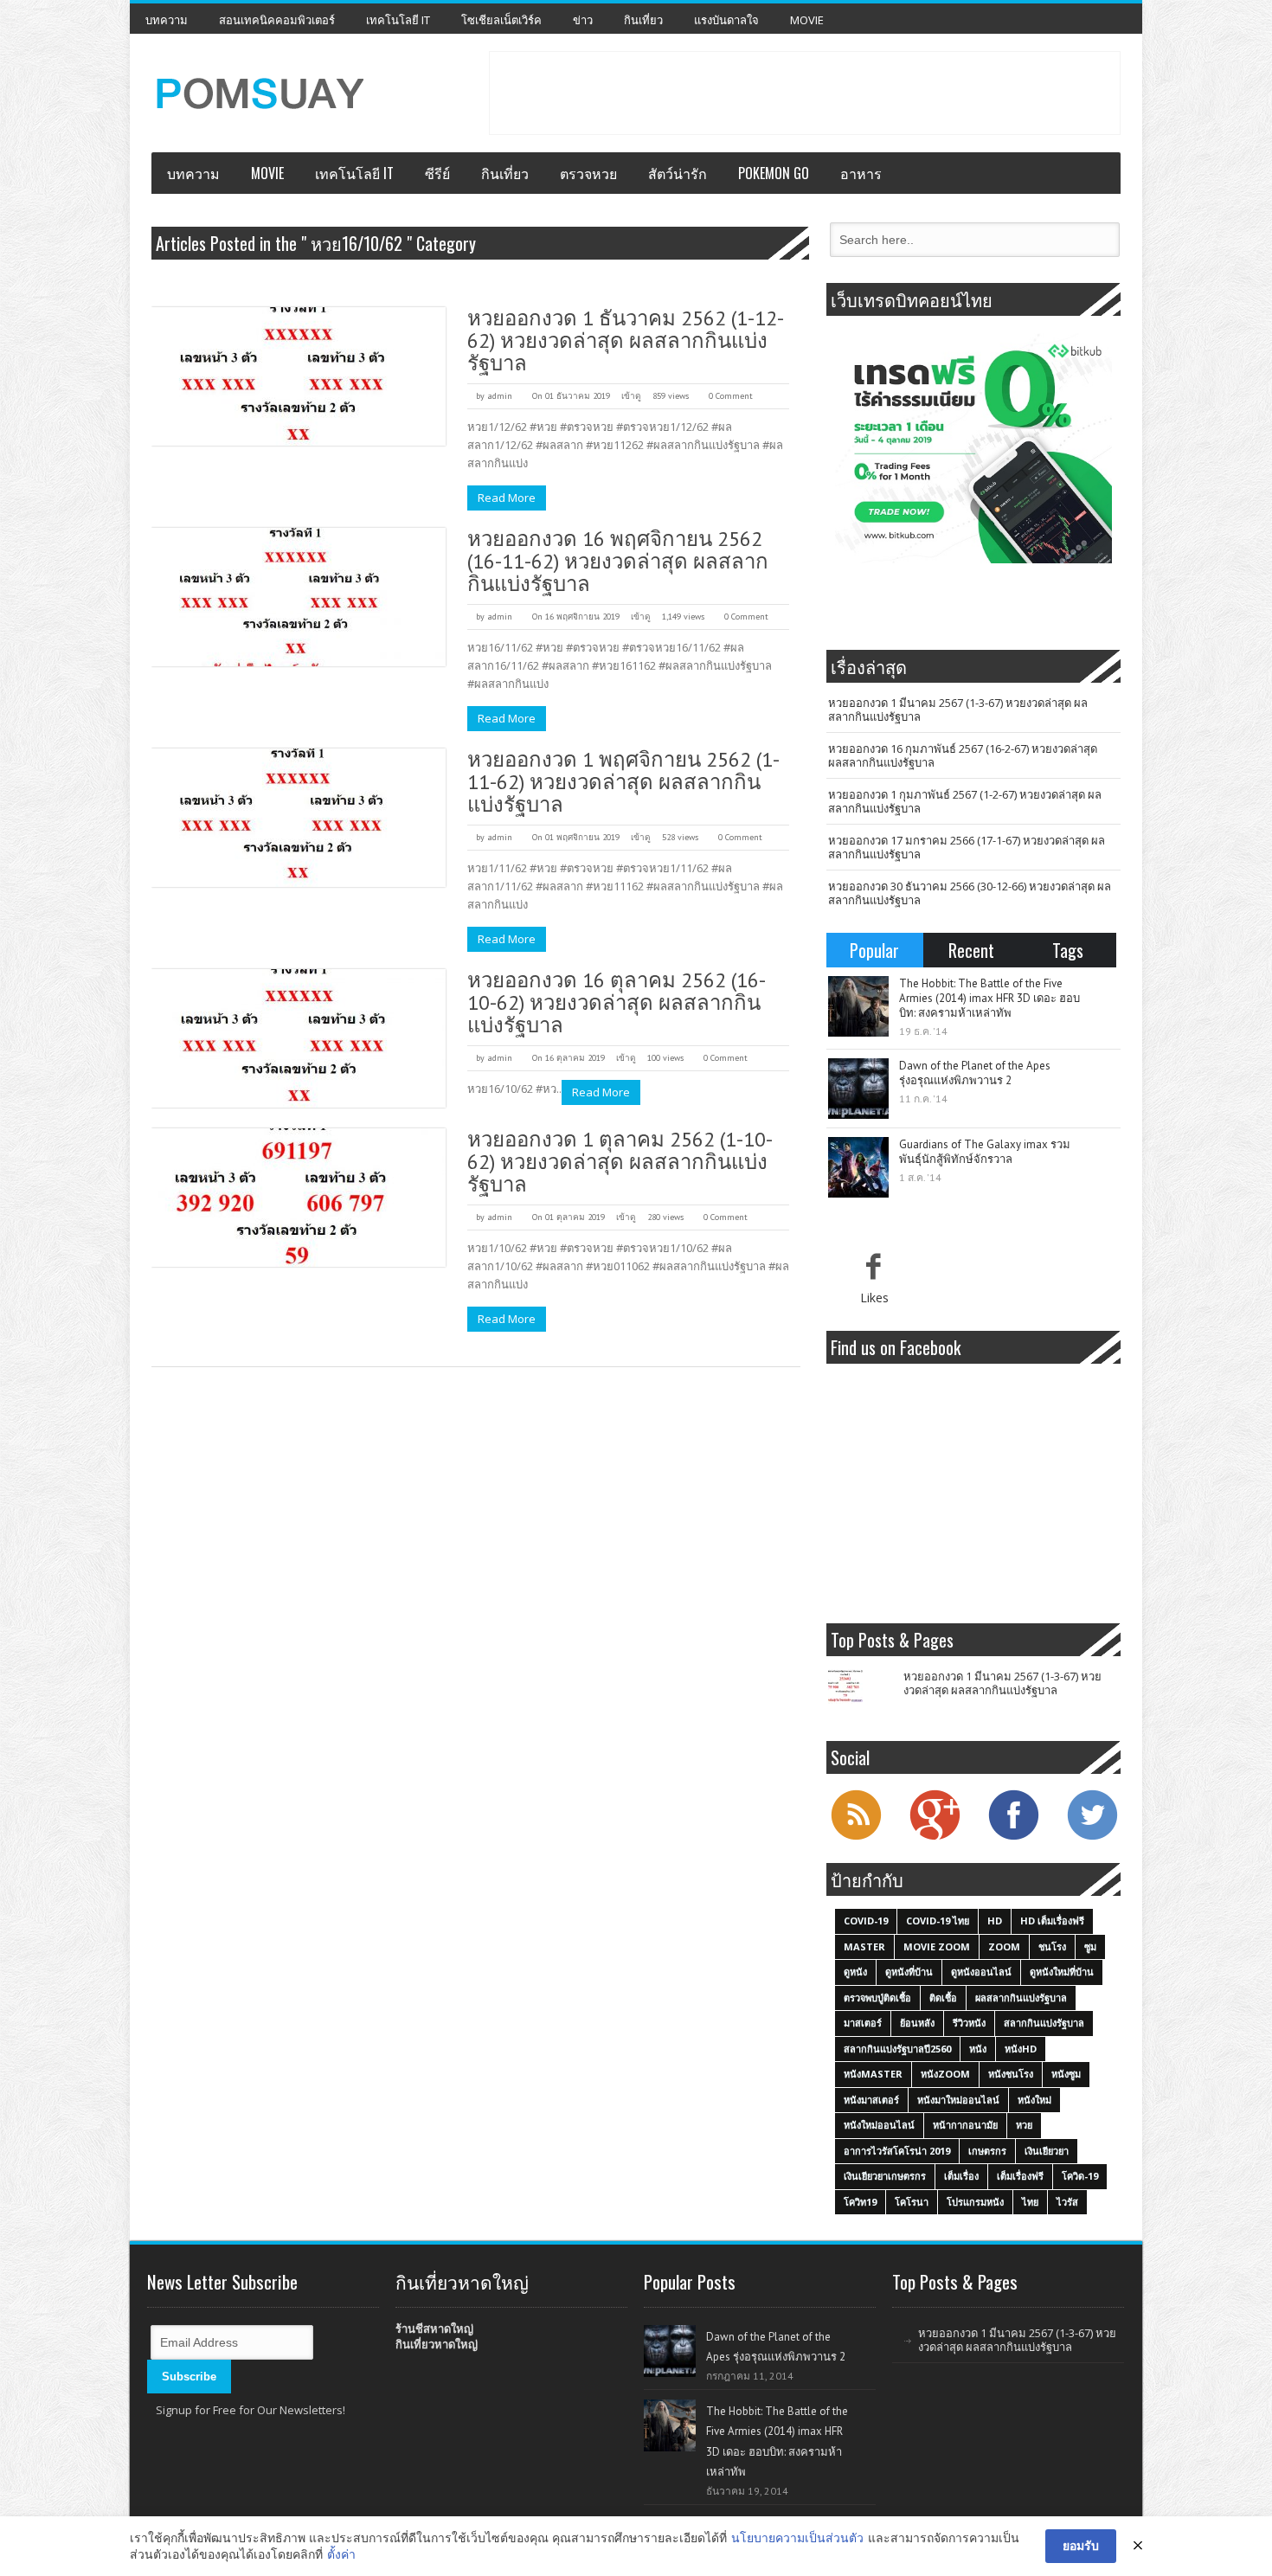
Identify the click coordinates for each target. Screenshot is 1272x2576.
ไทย (1030, 2202)
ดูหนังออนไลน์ (981, 1972)
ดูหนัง (855, 1972)
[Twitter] (1092, 1838)
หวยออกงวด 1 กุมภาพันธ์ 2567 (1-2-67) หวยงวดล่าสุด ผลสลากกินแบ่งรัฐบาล (965, 801)
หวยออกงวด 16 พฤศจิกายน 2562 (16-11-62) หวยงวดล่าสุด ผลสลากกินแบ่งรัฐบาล (618, 561)
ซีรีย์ (437, 173)
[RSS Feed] (856, 1838)
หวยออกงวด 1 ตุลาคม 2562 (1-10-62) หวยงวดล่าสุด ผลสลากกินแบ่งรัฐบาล (620, 1162)
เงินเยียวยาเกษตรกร (885, 2176)
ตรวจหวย (588, 173)
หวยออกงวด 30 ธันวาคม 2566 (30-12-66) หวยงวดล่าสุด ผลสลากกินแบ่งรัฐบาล (970, 893)
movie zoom (937, 1946)
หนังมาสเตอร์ (871, 2100)
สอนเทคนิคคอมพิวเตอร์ (277, 20)
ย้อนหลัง (917, 2023)
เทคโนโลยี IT (398, 20)
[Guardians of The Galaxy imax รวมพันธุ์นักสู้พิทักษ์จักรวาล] (858, 1167)
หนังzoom (945, 2074)
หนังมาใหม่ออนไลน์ (958, 2100)
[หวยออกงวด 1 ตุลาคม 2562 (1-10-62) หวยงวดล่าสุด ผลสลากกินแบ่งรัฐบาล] (299, 1198)
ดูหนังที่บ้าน (909, 1972)
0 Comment (731, 396)
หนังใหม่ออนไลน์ (879, 2125)
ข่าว (583, 20)
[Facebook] (1013, 1838)
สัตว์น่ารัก (678, 173)
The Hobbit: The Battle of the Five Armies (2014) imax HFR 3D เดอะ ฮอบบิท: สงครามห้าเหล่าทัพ (989, 998)
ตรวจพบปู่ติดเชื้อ (877, 1998)
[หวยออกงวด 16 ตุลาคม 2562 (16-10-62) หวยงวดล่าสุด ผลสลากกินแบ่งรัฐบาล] (299, 1038)
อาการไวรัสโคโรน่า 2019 (897, 2151)
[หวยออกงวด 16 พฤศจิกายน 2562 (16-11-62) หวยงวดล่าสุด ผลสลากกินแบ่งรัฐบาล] (299, 597)
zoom (1004, 1946)
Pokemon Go (774, 173)
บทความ (167, 20)
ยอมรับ (1081, 2545)
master (864, 1946)
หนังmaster (873, 2074)
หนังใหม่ (1034, 2100)
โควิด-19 (1080, 2176)
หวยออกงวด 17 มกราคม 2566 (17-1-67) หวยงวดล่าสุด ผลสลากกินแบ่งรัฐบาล (967, 847)
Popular (874, 950)
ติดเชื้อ (943, 1998)
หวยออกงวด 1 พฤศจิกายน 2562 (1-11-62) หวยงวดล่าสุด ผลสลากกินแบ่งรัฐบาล (623, 782)
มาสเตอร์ (863, 2023)
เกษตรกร (987, 2151)
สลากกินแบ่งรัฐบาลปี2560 (897, 2049)
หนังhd (1021, 2049)
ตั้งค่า (341, 2554)
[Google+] (935, 1838)
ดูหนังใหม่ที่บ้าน (1062, 1972)
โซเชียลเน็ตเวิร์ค (501, 20)
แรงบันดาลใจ (726, 20)
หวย (1024, 2125)
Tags (1068, 950)
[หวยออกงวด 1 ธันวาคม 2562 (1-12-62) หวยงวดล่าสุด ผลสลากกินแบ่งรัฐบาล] (299, 376)
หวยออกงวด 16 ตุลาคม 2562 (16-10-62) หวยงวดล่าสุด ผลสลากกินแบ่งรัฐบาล (617, 1002)
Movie (807, 20)
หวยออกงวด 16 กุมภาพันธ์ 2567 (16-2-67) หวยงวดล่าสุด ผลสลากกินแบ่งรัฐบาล (963, 755)
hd (995, 1921)
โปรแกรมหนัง (975, 2202)
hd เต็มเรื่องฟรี (1052, 1921)
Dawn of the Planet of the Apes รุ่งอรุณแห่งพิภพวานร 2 (975, 1073)
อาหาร (861, 173)
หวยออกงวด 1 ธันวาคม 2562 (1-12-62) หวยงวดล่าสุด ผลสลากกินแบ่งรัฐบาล (626, 340)
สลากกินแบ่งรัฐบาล (1044, 2023)
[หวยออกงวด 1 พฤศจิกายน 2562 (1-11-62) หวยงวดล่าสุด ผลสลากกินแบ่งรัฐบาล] (299, 818)
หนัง (978, 2049)
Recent (971, 950)
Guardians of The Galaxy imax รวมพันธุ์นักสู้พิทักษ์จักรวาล (985, 1152)
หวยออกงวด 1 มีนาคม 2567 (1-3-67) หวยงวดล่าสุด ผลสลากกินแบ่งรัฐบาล (958, 710)
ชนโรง (1052, 1946)
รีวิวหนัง (969, 2023)
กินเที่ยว (643, 20)
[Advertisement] (805, 91)
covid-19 (866, 1921)
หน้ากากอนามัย (965, 2125)
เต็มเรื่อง (961, 2176)
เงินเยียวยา (1047, 2151)
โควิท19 (860, 2202)
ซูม (1090, 1946)
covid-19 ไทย (938, 1921)
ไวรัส (1067, 2202)
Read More (507, 498)
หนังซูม (1066, 2074)
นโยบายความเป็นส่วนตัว (797, 2537)
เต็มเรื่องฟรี (1020, 2176)
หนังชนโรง (1011, 2074)
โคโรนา (912, 2202)
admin (500, 396)
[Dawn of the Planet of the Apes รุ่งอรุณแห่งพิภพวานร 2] (858, 1089)
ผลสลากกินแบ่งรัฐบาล (1021, 1998)
